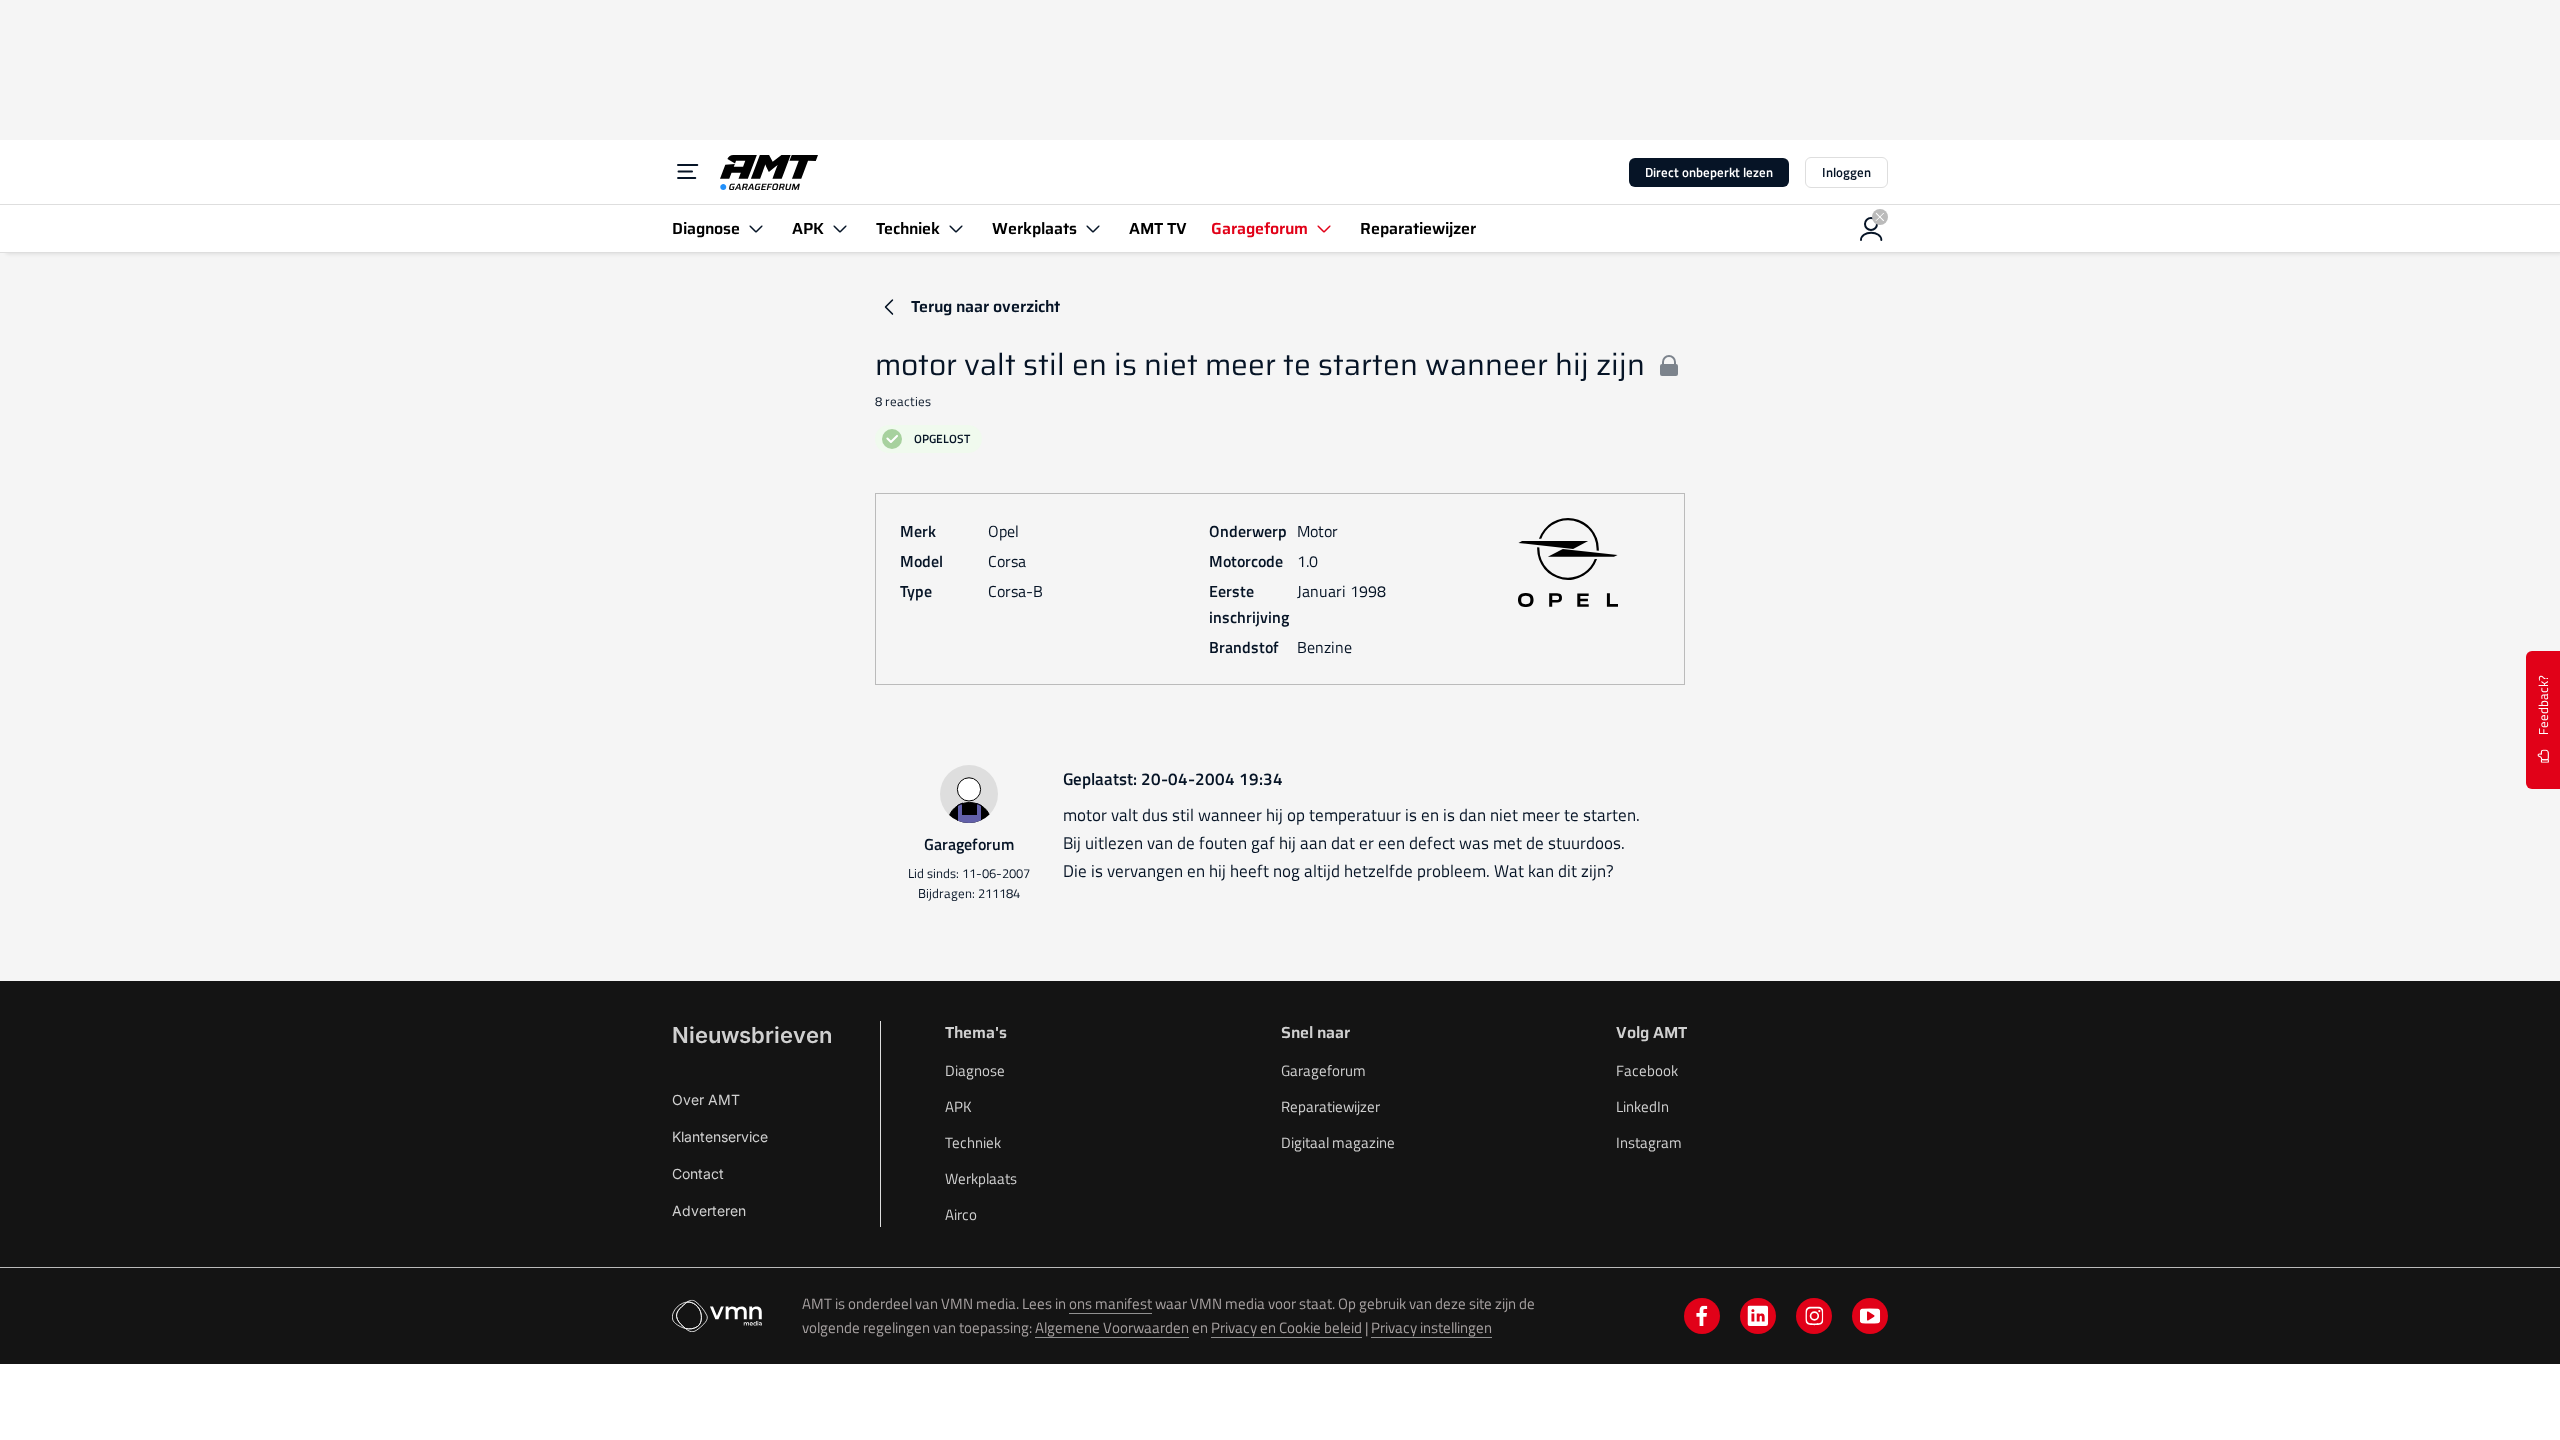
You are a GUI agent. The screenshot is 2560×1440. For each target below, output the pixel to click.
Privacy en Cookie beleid (1286, 1327)
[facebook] (1702, 1316)
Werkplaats (981, 1178)
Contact (698, 1173)
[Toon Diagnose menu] (756, 228)
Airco (961, 1214)
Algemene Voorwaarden (1112, 1327)
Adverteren (709, 1210)
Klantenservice (720, 1136)
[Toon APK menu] (840, 228)
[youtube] (1870, 1316)
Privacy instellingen (1431, 1327)
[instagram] (1814, 1316)
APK (958, 1106)
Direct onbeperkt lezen (1709, 172)
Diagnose (975, 1070)
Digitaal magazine (1338, 1142)
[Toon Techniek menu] (956, 228)
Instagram (1649, 1142)
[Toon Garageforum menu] (1324, 228)
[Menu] (688, 172)
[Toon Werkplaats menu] (1093, 228)
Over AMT (706, 1099)
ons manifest (1110, 1303)
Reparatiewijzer (1330, 1106)
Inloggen (1846, 172)
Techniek (973, 1142)
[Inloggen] (1872, 229)
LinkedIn (1642, 1106)
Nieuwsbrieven (752, 1035)
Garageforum (1323, 1070)
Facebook (1647, 1070)
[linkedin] (1758, 1316)
